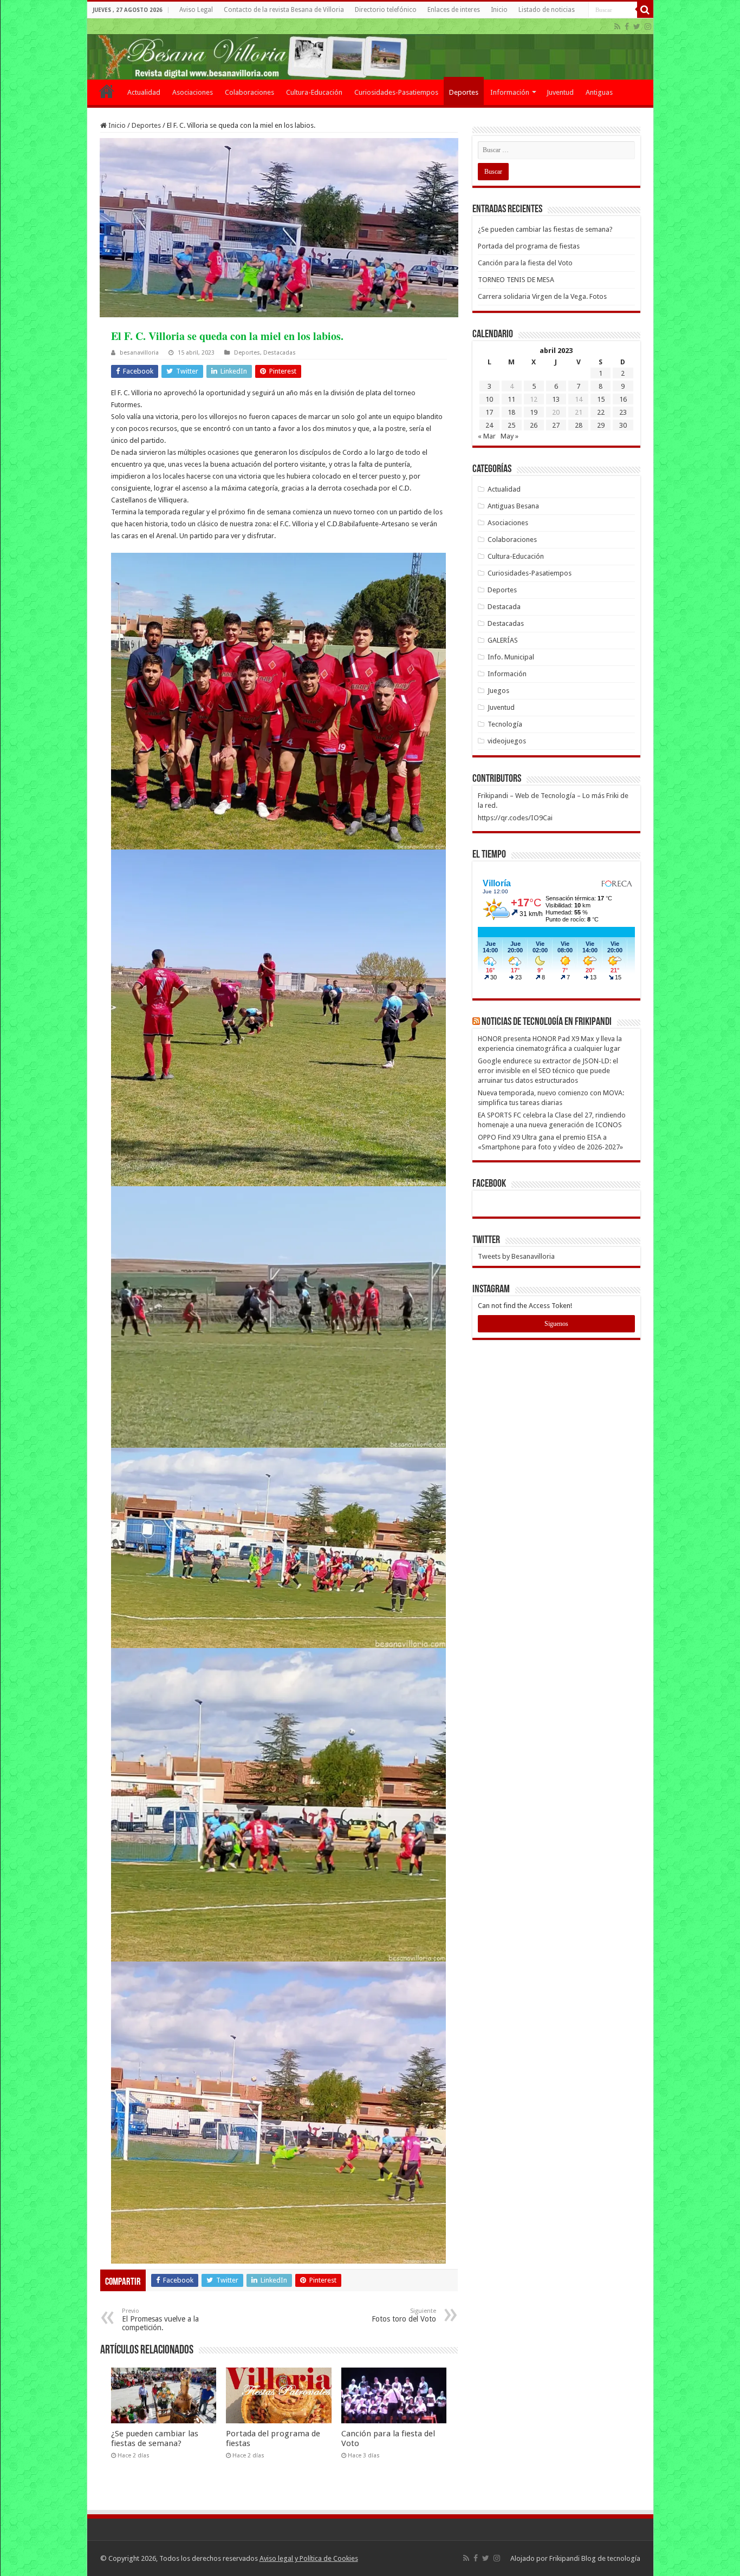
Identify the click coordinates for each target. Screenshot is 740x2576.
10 (489, 399)
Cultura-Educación (314, 92)
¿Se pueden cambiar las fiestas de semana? (155, 2438)
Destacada (504, 607)
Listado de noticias (547, 10)
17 (489, 412)
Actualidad (144, 92)
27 (556, 425)
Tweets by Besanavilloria (516, 1256)
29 (601, 425)
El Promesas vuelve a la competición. (160, 2320)
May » (509, 436)
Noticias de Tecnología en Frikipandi (547, 1022)
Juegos (498, 691)
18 (511, 412)
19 (534, 412)
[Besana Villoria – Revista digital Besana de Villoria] (370, 49)
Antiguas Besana (513, 506)
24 (489, 425)
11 (511, 399)
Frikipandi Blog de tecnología (595, 2558)
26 (534, 425)
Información (510, 92)
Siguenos (556, 1324)
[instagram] (648, 27)
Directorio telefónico (386, 10)
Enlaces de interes (454, 10)
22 (601, 412)
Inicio (499, 10)
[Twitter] (637, 27)
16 (623, 399)
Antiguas (599, 92)
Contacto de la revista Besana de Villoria (284, 10)
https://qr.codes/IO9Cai (515, 818)
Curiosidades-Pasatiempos (396, 92)
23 (623, 412)
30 (623, 425)
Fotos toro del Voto (404, 2315)
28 (579, 425)
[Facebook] (627, 27)
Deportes (464, 92)
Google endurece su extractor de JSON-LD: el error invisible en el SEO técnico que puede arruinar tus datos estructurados (548, 1071)
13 (556, 399)
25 (511, 425)
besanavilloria (139, 353)
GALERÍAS (503, 640)
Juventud (560, 92)
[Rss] (617, 27)
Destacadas (280, 353)
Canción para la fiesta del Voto (525, 263)
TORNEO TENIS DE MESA (516, 280)
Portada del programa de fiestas (529, 246)
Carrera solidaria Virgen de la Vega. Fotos (542, 296)
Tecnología (505, 724)
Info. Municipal (511, 657)
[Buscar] (645, 10)
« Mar (487, 436)
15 (601, 399)
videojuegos (507, 741)
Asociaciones (193, 92)
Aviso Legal (196, 10)
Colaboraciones (249, 92)
